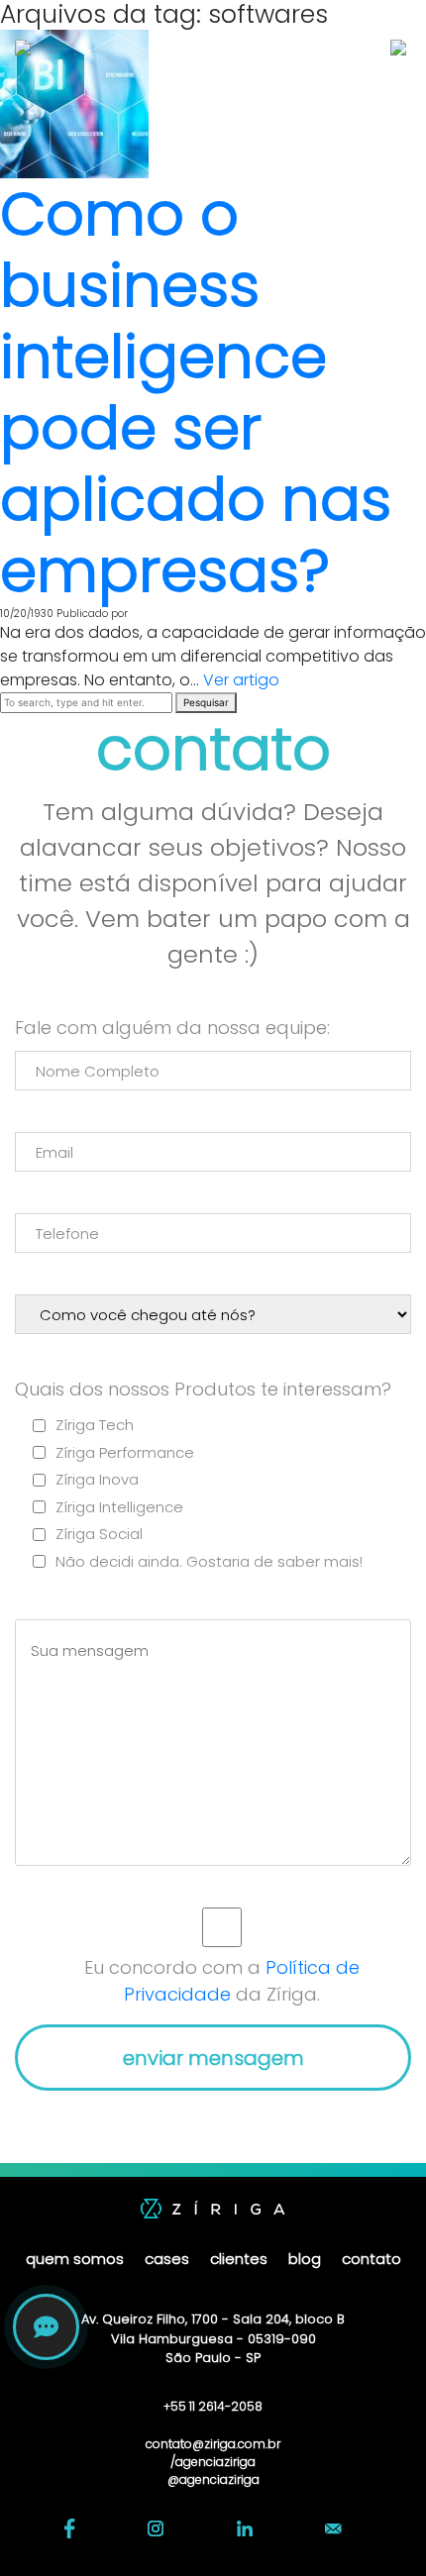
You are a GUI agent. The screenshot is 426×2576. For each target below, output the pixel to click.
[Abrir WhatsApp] (376, 2526)
